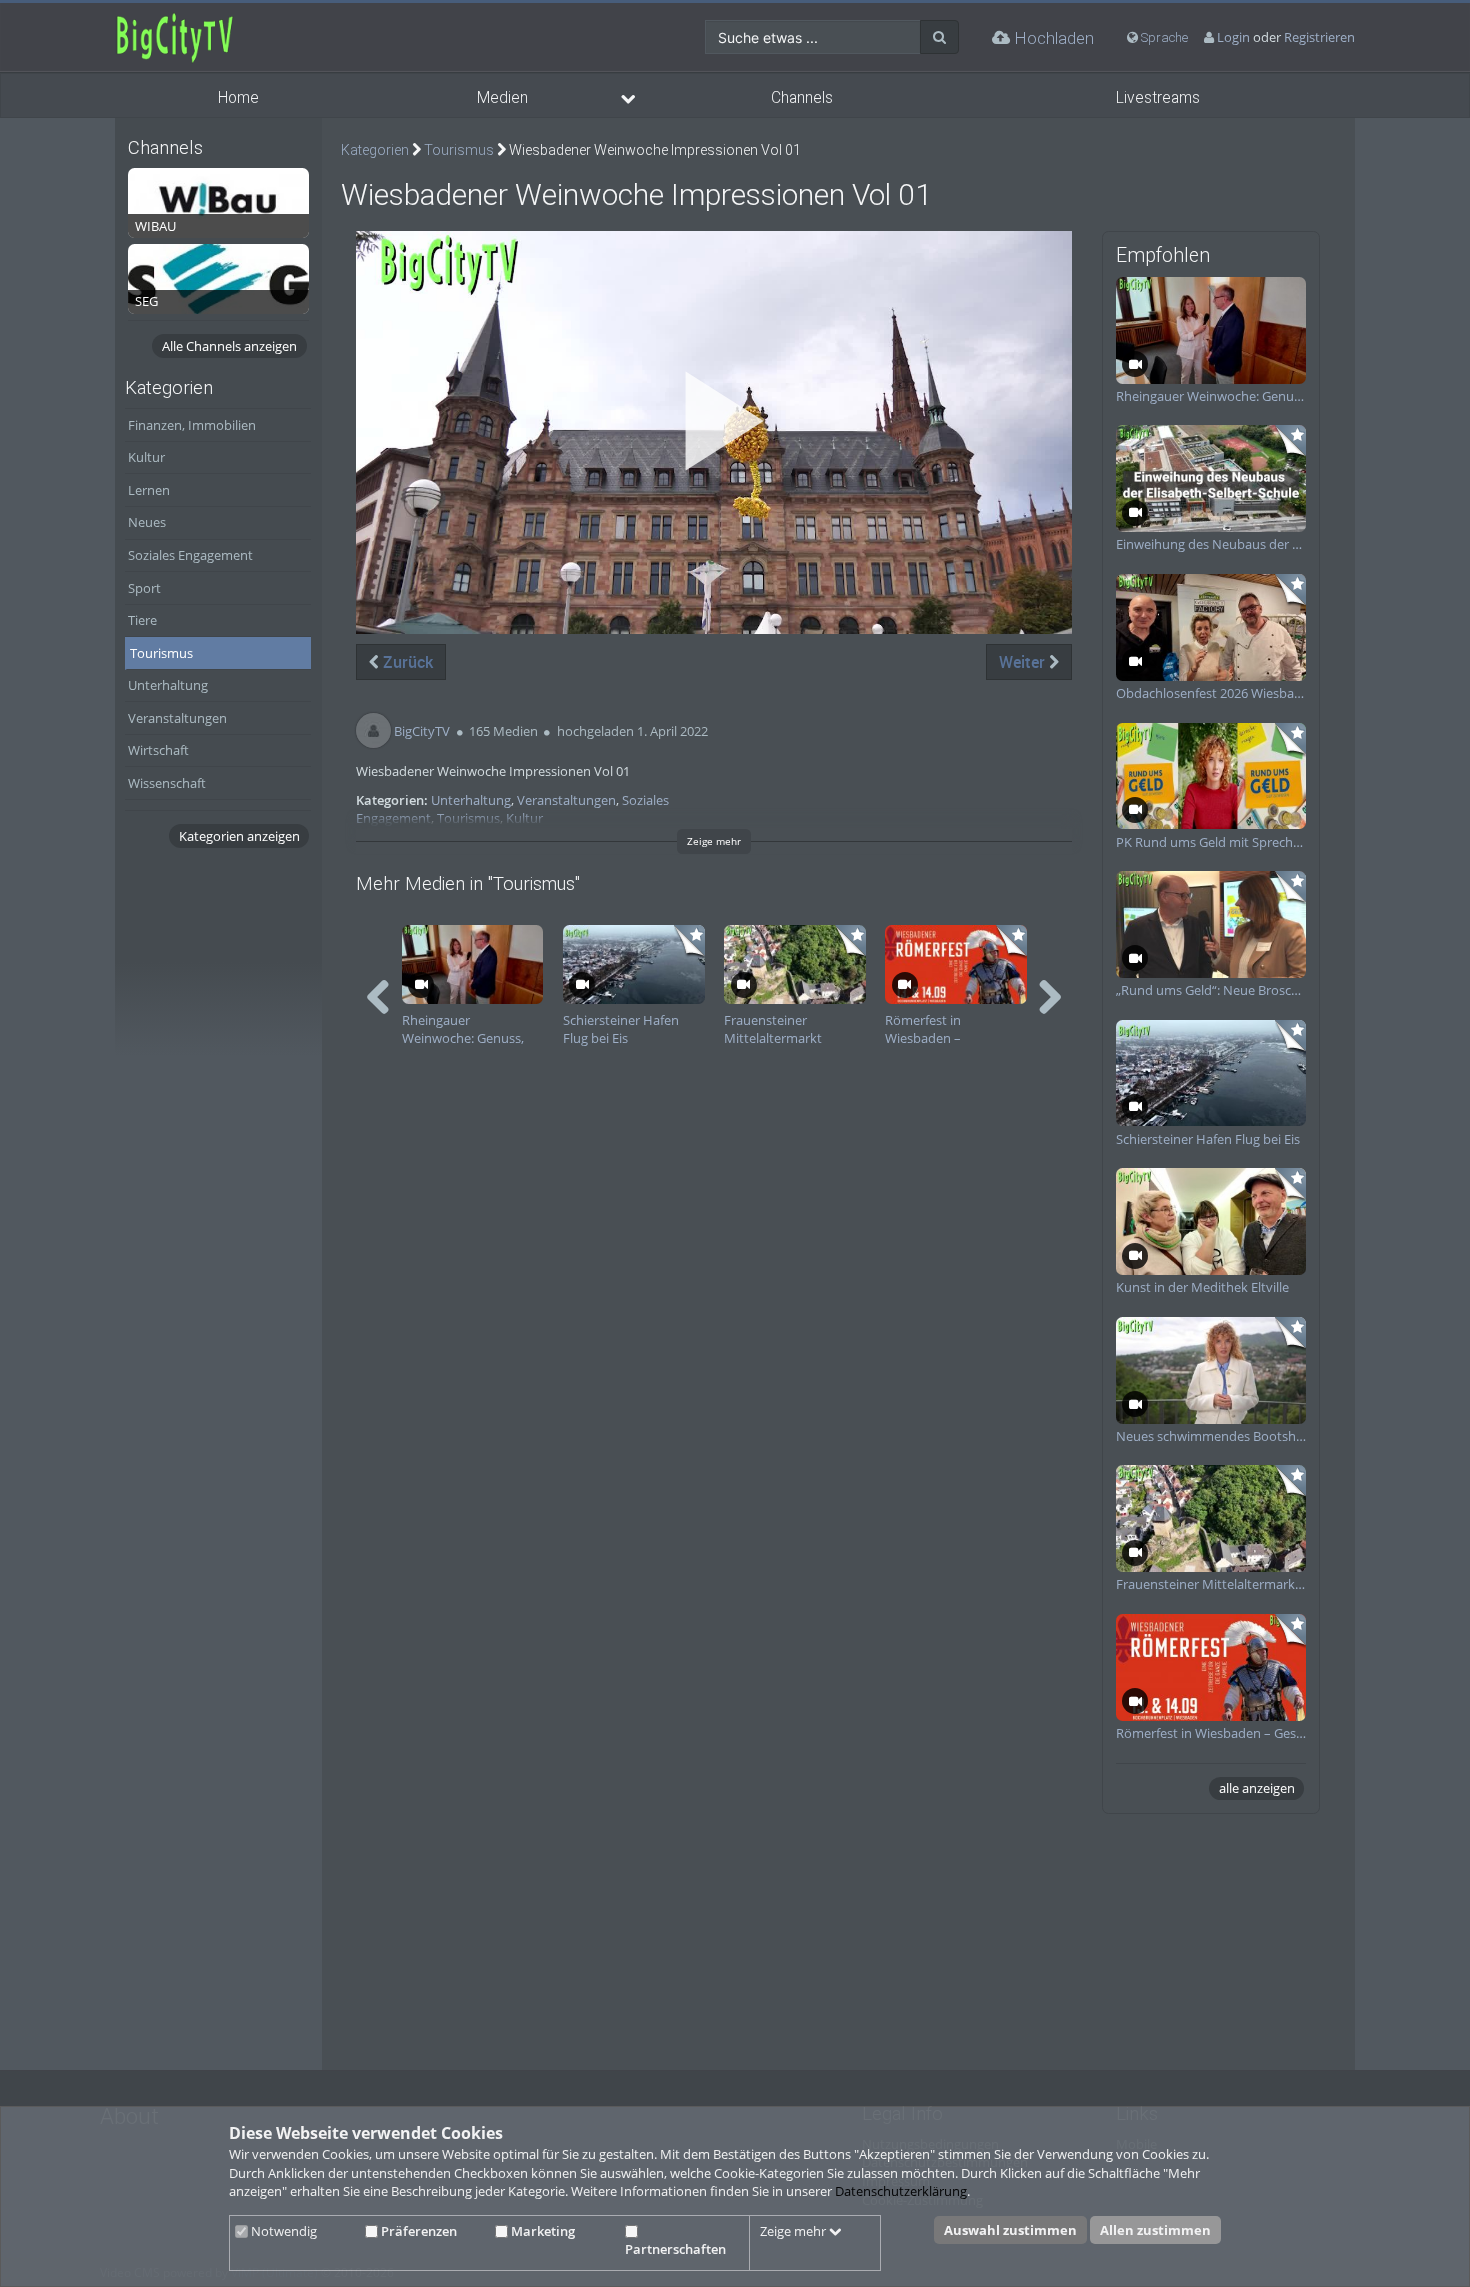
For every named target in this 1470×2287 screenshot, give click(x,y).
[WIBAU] (218, 201)
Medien (502, 98)
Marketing (541, 2231)
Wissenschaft (167, 783)
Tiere (142, 620)
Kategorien (375, 150)
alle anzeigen (1257, 1788)
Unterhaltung (168, 685)
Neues (147, 522)
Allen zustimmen (1155, 2230)
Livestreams (1158, 98)
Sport (144, 588)
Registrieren (1319, 37)
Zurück (406, 662)
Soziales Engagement (190, 555)
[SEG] (218, 277)
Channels (802, 98)
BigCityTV (422, 731)
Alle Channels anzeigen (229, 346)
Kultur (146, 457)
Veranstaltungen (177, 718)
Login (1233, 37)
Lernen (149, 490)
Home (238, 98)
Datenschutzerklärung (901, 2191)
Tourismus (161, 653)
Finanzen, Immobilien (192, 425)
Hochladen (1052, 38)
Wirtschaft (158, 750)
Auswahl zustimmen (1010, 2230)
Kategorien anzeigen (239, 836)
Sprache (1163, 37)
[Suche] (939, 37)
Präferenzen (417, 2231)
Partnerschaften (675, 2249)
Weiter (1024, 662)
